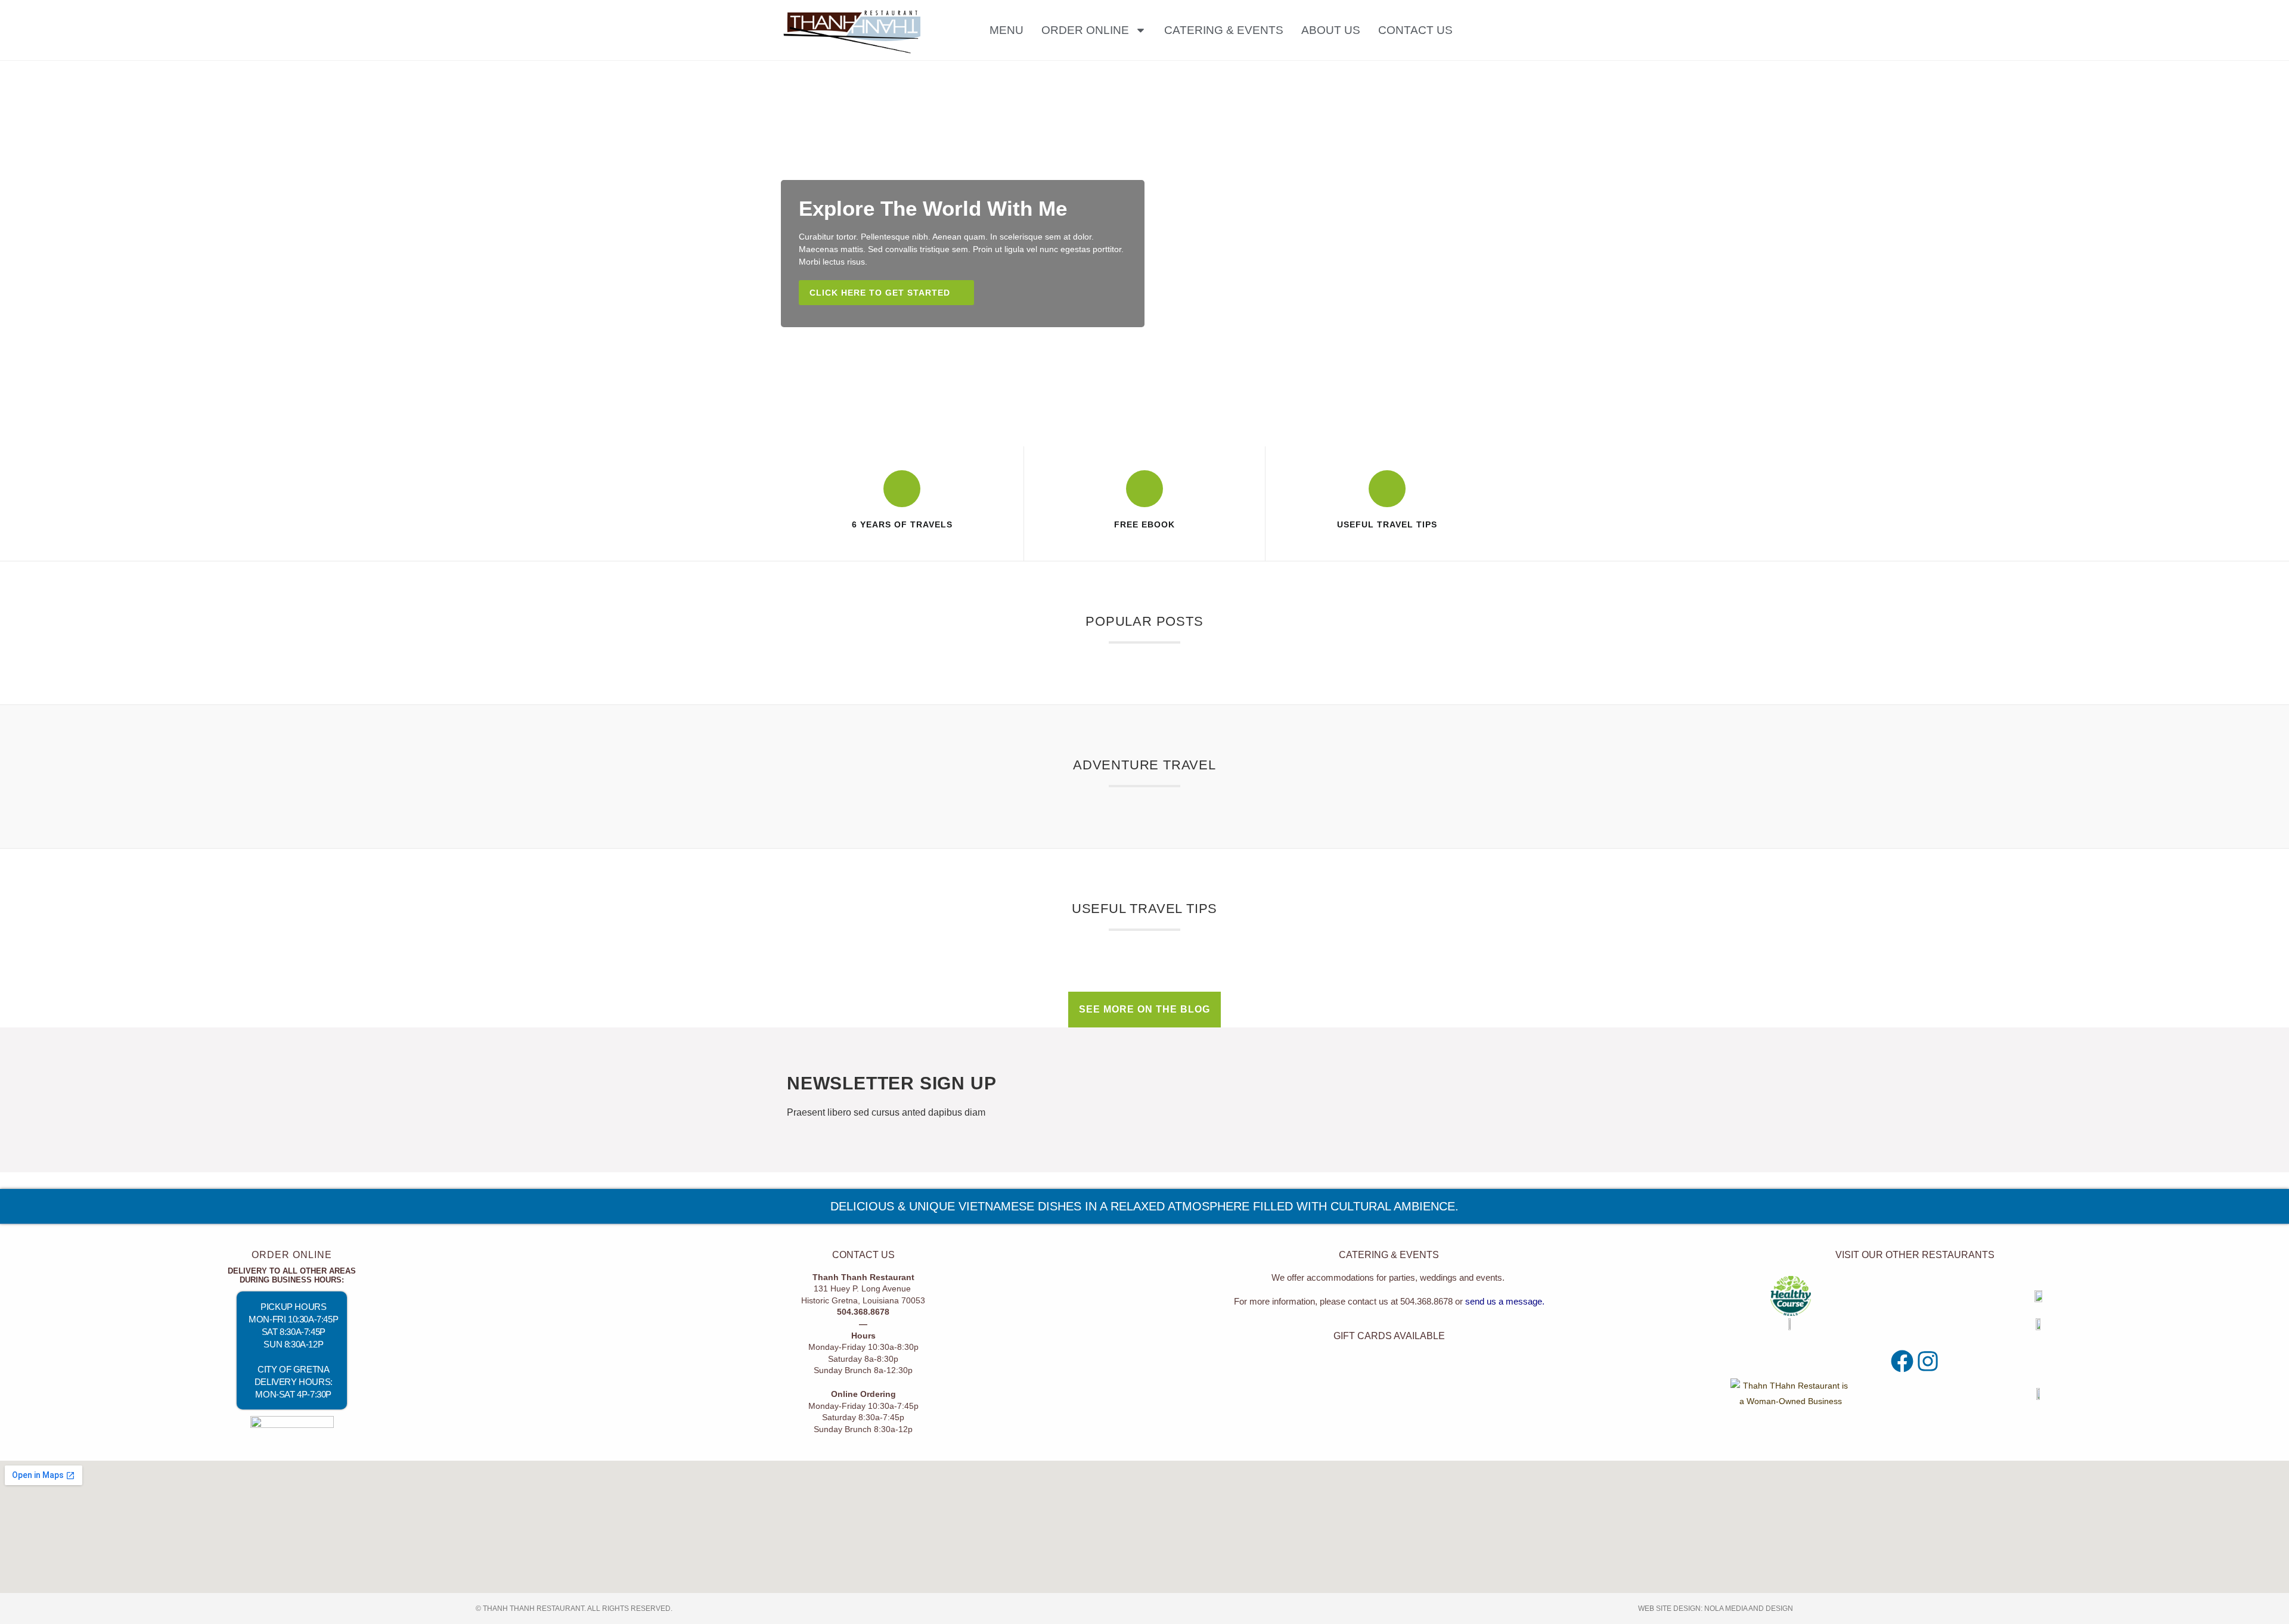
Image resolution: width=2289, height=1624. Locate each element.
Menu (1007, 30)
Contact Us (1415, 30)
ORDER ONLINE (1085, 30)
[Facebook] (1902, 1361)
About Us (1331, 30)
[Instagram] (1928, 1361)
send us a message (1504, 1301)
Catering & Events (1224, 30)
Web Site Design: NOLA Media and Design (1716, 1609)
